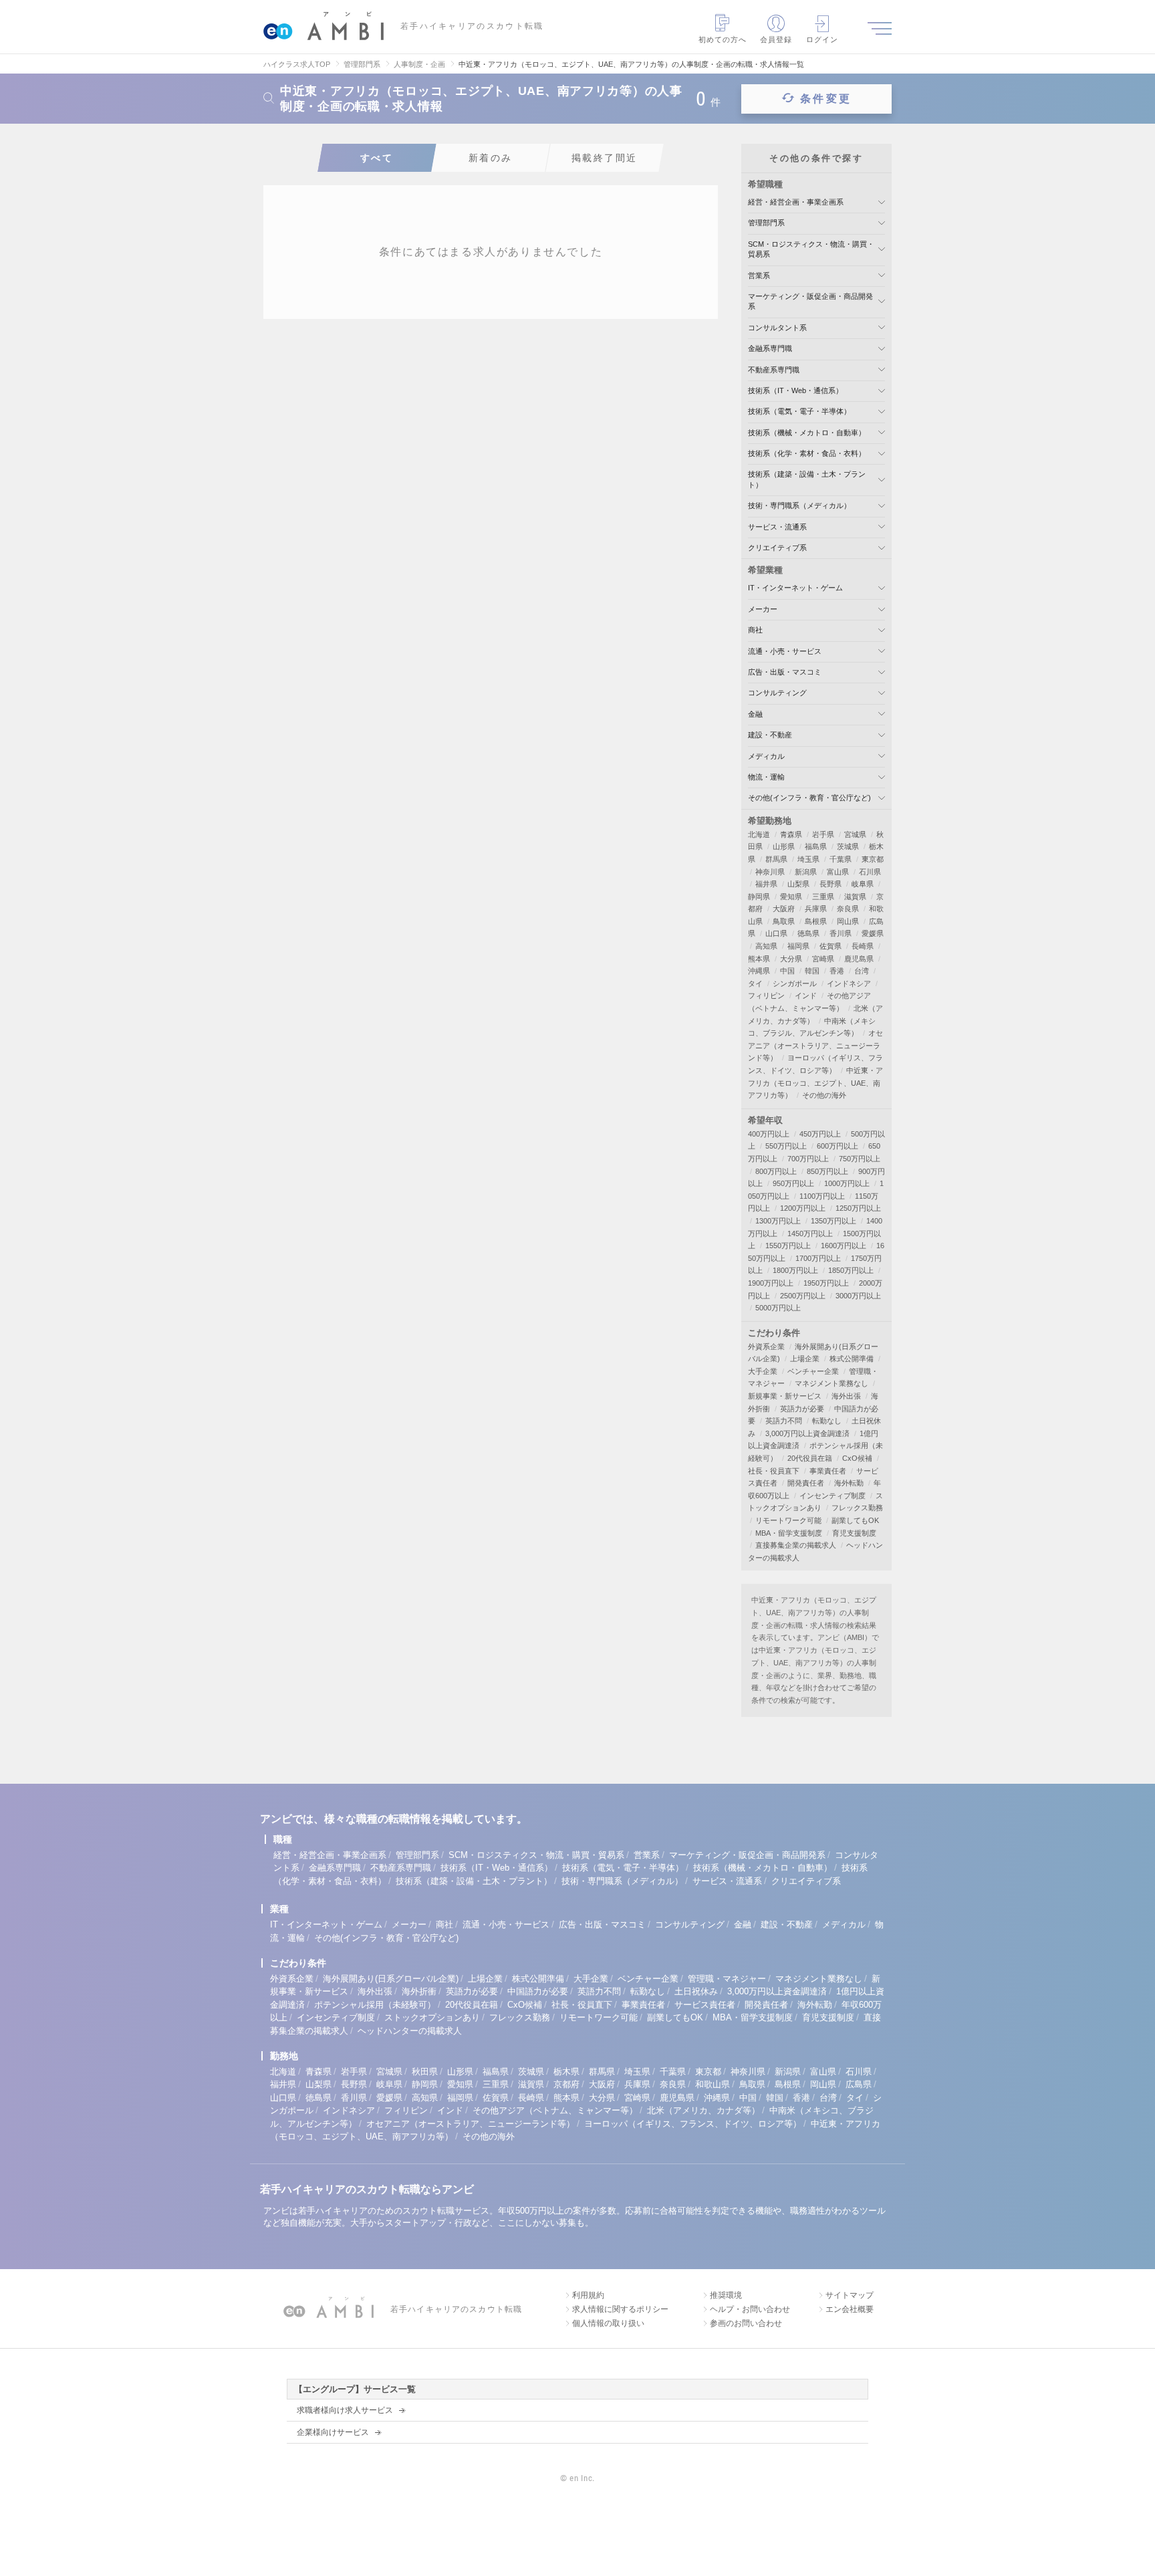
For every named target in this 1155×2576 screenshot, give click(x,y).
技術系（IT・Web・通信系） (795, 390)
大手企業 (763, 1371)
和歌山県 (713, 2084)
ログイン (822, 39)
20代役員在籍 (810, 1458)
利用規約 (588, 2295)
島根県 (816, 921)
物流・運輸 (766, 777)
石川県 (870, 872)
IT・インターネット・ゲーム (795, 588)
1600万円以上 (844, 1246)
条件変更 (826, 99)
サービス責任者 (705, 2005)
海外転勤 (849, 1483)
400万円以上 (769, 1134)
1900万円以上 (771, 1283)
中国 (787, 971)
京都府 (566, 2084)
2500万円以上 (803, 1296)
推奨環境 (726, 2295)
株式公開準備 (852, 1359)
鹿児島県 (859, 959)
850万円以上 (827, 1171)
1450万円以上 (810, 1234)
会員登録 (776, 39)
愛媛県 (873, 933)
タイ (755, 983)
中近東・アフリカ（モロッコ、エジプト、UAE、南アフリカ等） (815, 1083)
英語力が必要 (802, 1409)
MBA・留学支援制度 (789, 1533)
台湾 (862, 971)
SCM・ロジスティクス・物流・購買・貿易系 (536, 1855)
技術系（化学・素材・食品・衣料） (807, 453)
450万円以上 (820, 1134)
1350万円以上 (833, 1221)
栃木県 (566, 2072)
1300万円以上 (778, 1221)
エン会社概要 (850, 2309)
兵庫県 (816, 909)
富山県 (838, 872)
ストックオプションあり (432, 2017)
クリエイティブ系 (777, 548)
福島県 (816, 846)
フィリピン (766, 996)
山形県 (784, 846)
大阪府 (784, 909)
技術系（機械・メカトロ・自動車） (807, 433)
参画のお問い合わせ (746, 2323)
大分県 (791, 959)
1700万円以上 (818, 1258)
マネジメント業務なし (831, 1383)
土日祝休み (696, 1991)
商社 (755, 630)
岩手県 (823, 834)
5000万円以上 (778, 1308)
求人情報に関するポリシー (620, 2309)
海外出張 (846, 1396)
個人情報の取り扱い (608, 2323)
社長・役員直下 (774, 1471)
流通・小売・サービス (785, 651)
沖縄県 (759, 971)
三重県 (823, 897)
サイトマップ (850, 2295)
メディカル (766, 756)
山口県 (776, 933)
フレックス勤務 (857, 1508)
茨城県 (848, 846)
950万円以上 (793, 1183)
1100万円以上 (822, 1196)
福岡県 (798, 946)
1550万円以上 (788, 1246)
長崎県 (863, 946)
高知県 (766, 946)
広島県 (859, 2084)
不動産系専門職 (774, 370)
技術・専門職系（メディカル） (799, 505)
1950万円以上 (826, 1283)
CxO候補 (857, 1458)
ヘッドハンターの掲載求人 (410, 2031)
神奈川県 (770, 872)
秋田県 (425, 2072)
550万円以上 (786, 1146)
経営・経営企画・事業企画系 (796, 202)
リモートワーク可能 (788, 1520)
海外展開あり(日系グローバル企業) (391, 1979)
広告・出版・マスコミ (785, 672)
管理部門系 (766, 223)
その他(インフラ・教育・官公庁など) (809, 798)
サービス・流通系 (777, 527)
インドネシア (849, 983)
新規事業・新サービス (785, 1396)
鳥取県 (784, 921)
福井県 (766, 884)
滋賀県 (855, 897)
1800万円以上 (795, 1270)
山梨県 (798, 884)
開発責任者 (806, 1483)
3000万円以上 (858, 1296)
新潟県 (806, 872)
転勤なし (827, 1421)
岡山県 (848, 921)
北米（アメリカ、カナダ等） (703, 2110)
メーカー (763, 609)
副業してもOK (855, 1520)
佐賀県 (830, 946)
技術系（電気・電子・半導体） (799, 411)
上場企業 (805, 1359)
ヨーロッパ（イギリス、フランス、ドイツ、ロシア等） (693, 2124)
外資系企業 (766, 1346)
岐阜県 (863, 884)
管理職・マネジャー (727, 1979)
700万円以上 (808, 1159)
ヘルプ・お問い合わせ (750, 2309)
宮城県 (855, 834)
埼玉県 (808, 859)
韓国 (812, 971)
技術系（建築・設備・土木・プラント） (474, 1881)
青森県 (791, 834)
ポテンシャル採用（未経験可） (375, 2005)
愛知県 (791, 897)
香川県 (841, 933)
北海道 (759, 834)
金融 (755, 714)
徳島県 (808, 933)
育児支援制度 (854, 1533)
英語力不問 (784, 1421)
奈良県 (848, 909)
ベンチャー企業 (813, 1371)
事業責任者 (828, 1471)
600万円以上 (838, 1146)
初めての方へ (723, 39)
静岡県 (759, 897)
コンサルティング (777, 693)
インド (806, 996)
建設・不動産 (770, 735)
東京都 (873, 859)
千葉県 (841, 859)
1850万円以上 (851, 1270)
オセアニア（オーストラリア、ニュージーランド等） (815, 1045)
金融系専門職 (770, 348)
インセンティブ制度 (832, 1496)
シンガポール (795, 983)
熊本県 (759, 959)
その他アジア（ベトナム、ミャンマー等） (555, 2110)
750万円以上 (860, 1159)
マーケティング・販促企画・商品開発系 (747, 1855)
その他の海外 (824, 1095)
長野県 (830, 884)
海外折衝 (419, 1991)
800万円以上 (776, 1171)
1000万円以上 (847, 1183)
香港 (837, 971)
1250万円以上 (858, 1208)
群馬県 (776, 859)
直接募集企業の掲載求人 (796, 1545)
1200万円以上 (803, 1208)
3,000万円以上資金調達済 (807, 1433)
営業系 (759, 275)
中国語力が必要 (538, 1991)
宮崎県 (823, 959)
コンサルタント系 (777, 328)
